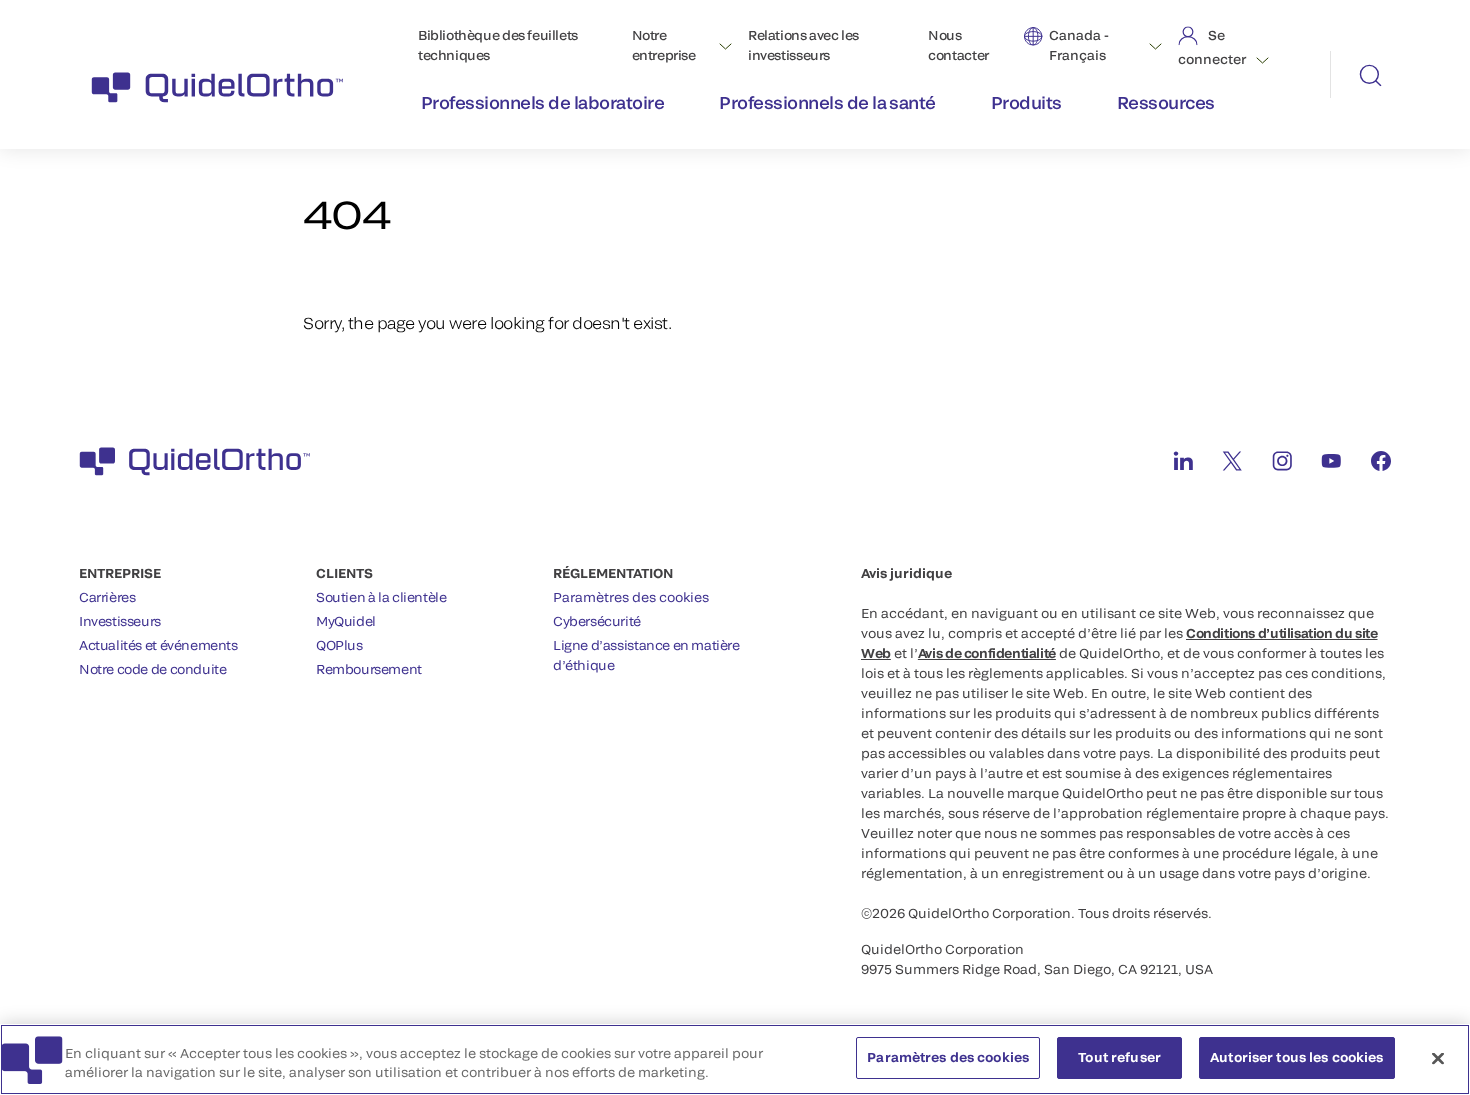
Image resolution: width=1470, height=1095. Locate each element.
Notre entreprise (664, 45)
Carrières (107, 597)
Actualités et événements (158, 645)
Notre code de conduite (152, 669)
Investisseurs (120, 621)
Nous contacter (958, 45)
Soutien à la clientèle (381, 597)
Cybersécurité (597, 621)
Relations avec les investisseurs (803, 45)
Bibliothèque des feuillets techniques (498, 45)
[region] (735, 1059)
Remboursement (369, 669)
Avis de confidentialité (987, 653)
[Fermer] (1438, 1058)
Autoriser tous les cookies (1296, 1057)
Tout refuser (1119, 1057)
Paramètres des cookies (631, 597)
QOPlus (339, 645)
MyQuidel (346, 621)
